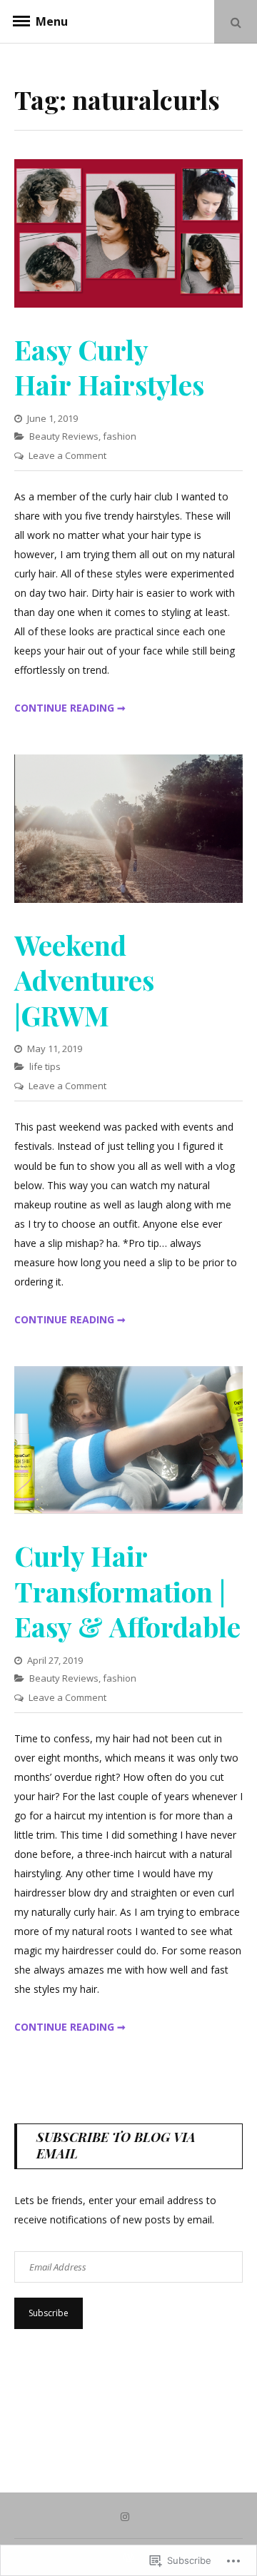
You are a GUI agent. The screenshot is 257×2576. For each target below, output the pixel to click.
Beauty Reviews (64, 436)
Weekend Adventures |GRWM (84, 980)
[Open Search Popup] (236, 22)
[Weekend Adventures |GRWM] (128, 899)
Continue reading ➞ (70, 708)
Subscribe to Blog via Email (116, 2145)
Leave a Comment (67, 455)
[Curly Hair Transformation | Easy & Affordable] (128, 1510)
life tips (45, 1066)
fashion (120, 436)
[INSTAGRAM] (128, 2516)
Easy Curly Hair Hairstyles (109, 367)
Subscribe (49, 2313)
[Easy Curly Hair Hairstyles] (128, 304)
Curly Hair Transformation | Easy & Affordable (127, 1591)
